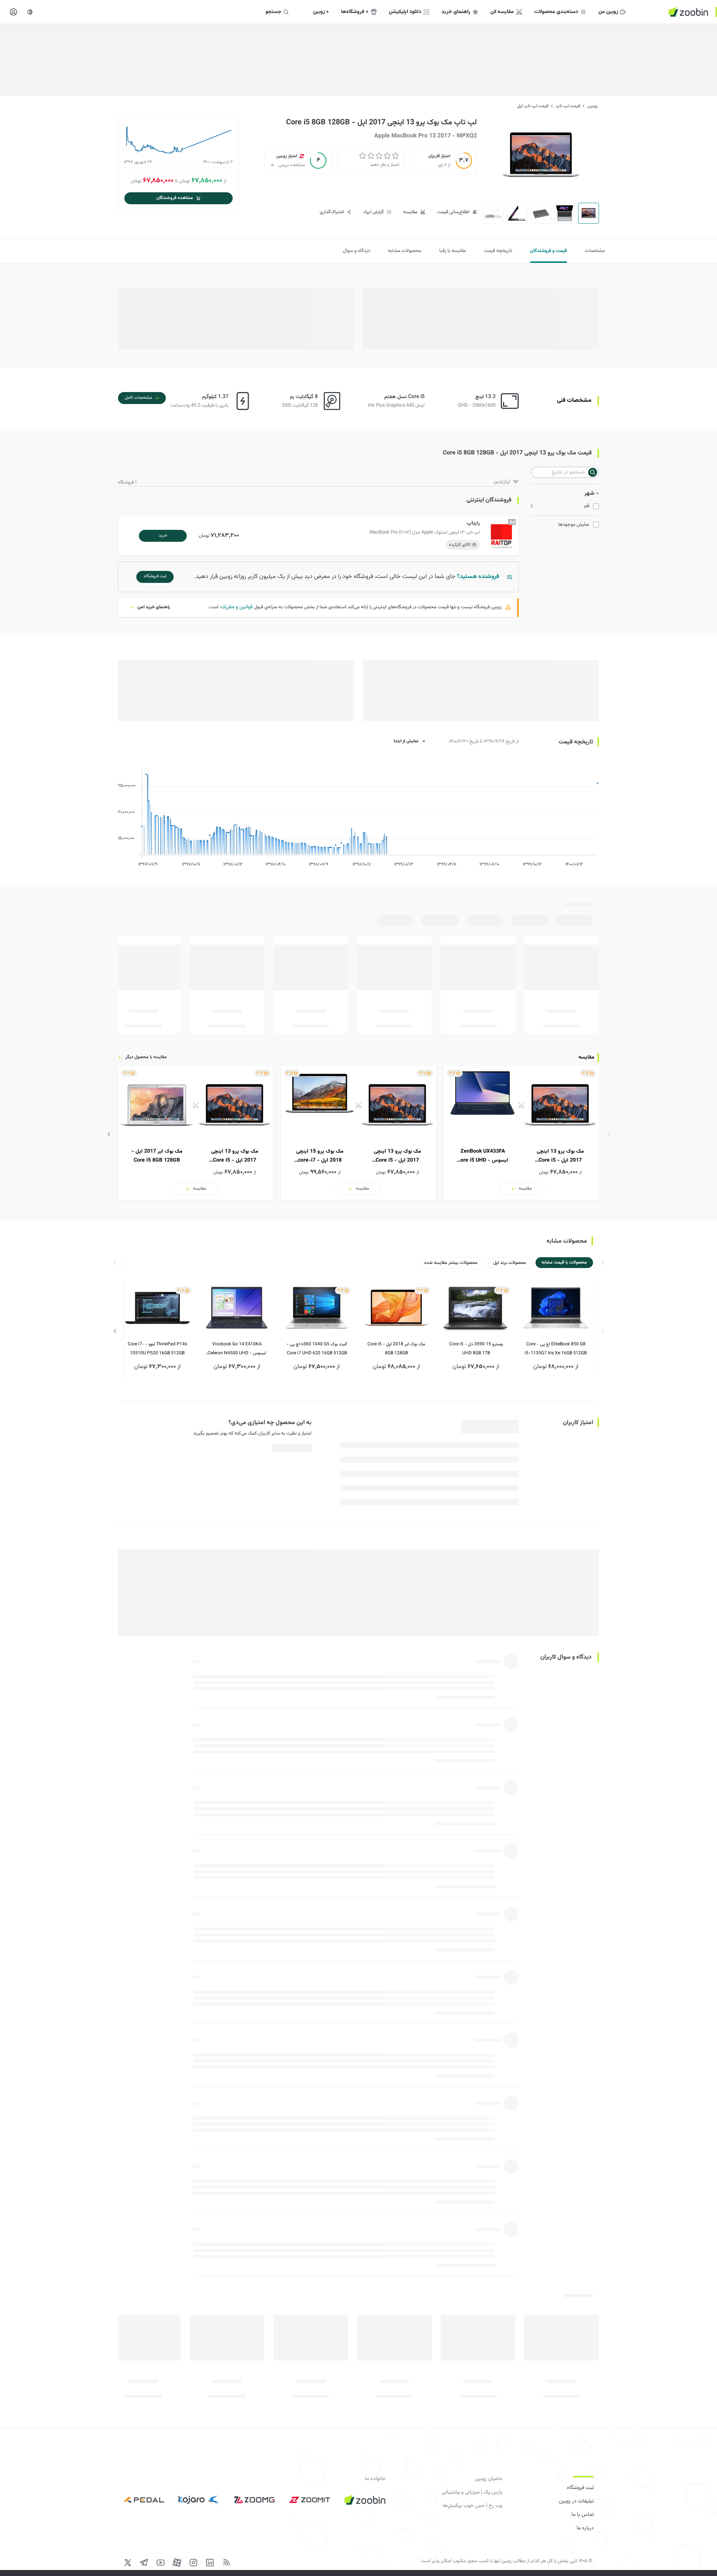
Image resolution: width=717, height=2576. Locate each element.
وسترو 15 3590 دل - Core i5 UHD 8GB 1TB (476, 1349)
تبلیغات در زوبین (576, 2501)
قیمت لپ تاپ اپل (533, 106)
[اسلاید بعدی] (109, 1134)
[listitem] (521, 1134)
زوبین (592, 106)
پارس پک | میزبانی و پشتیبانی (472, 2492)
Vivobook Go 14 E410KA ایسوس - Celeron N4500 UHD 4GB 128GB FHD (237, 1349)
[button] (320, 536)
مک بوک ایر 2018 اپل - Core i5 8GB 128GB (396, 1349)
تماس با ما (583, 2515)
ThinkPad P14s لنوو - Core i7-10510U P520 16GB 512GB (157, 1349)
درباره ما (585, 2528)
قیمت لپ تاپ (568, 106)
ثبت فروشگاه (580, 2488)
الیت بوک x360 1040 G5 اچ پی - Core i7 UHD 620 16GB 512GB (317, 1349)
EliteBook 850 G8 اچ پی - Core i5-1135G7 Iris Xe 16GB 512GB (556, 1349)
